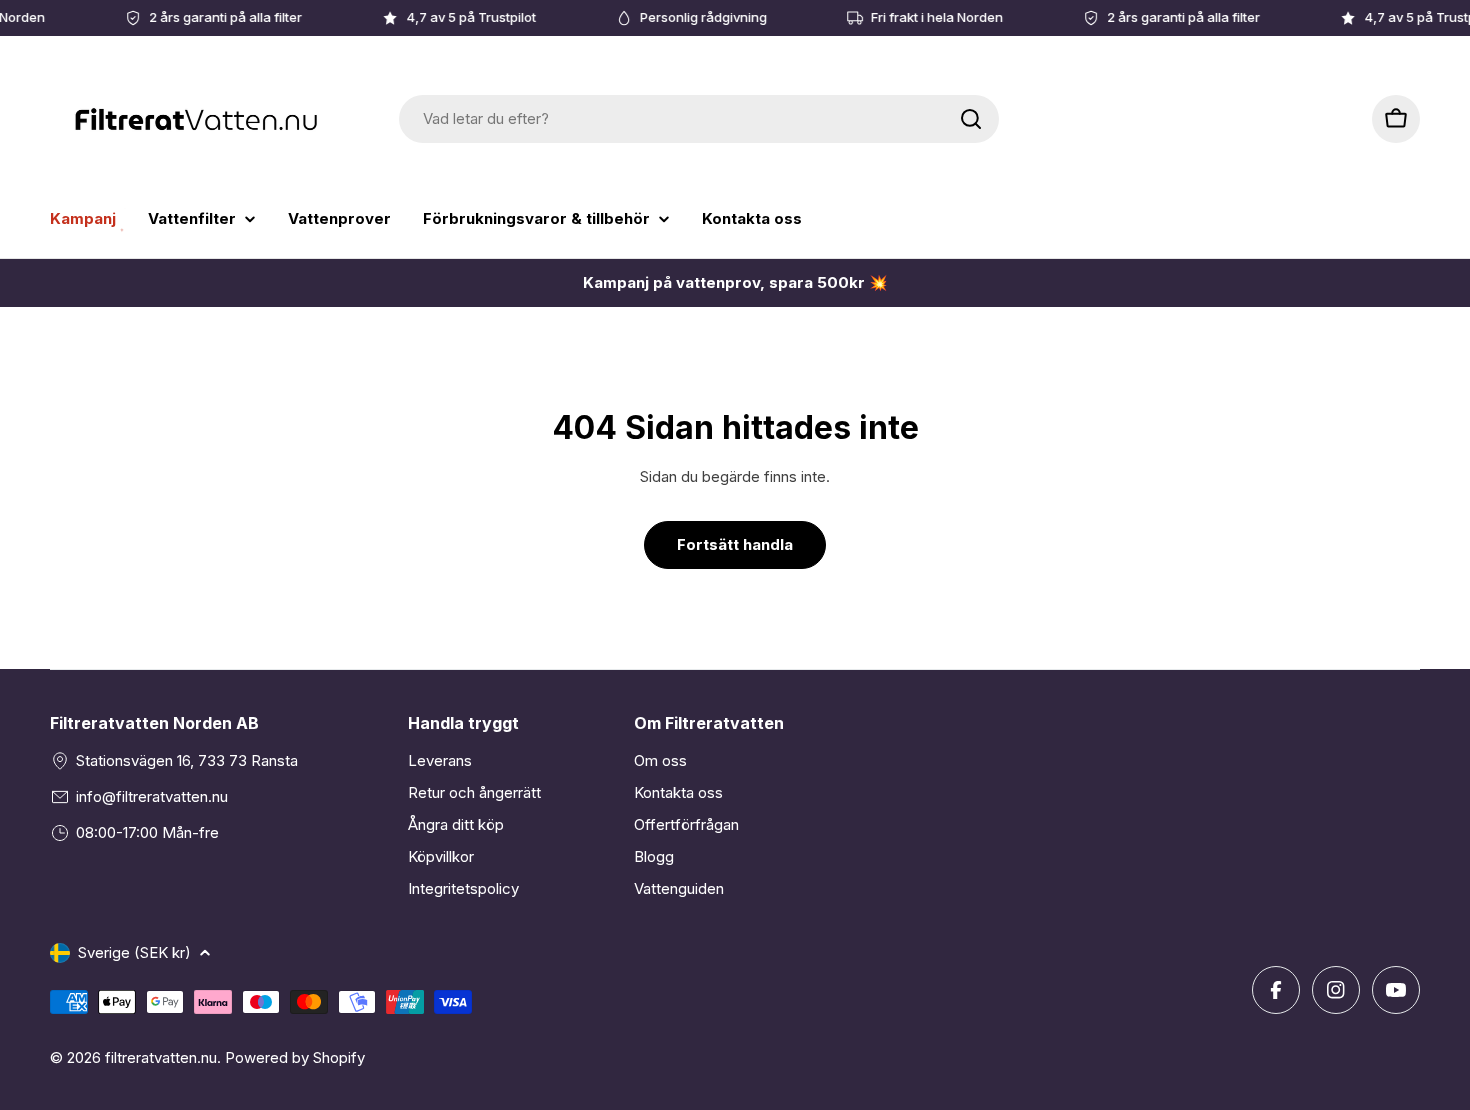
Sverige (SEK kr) (134, 952)
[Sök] (971, 119)
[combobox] (699, 119)
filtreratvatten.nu (161, 1057)
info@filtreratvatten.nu (152, 796)
